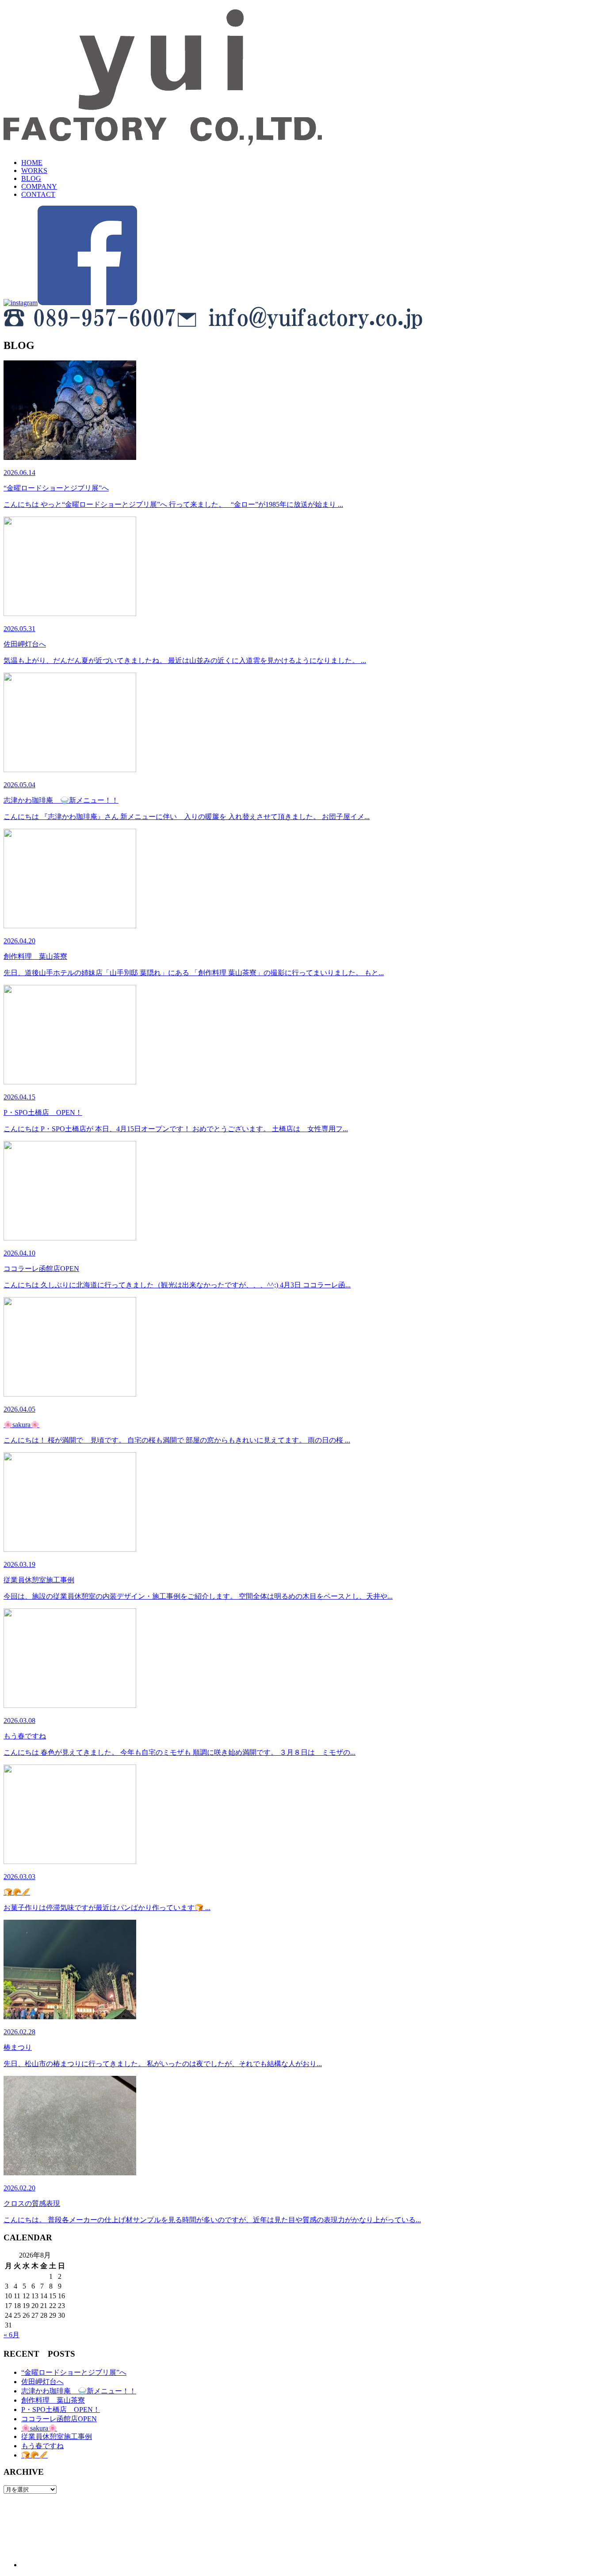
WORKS (34, 170)
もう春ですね (42, 2446)
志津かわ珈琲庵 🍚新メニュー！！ (79, 2391)
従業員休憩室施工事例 (57, 2436)
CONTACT (38, 194)
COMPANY (39, 186)
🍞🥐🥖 (34, 2455)
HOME (32, 163)
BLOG (31, 178)
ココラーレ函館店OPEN (59, 2419)
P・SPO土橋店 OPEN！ (61, 2409)
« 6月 (11, 2335)
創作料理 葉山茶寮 (53, 2400)
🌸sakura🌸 (39, 2428)
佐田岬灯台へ (42, 2382)
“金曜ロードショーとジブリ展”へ (74, 2372)
